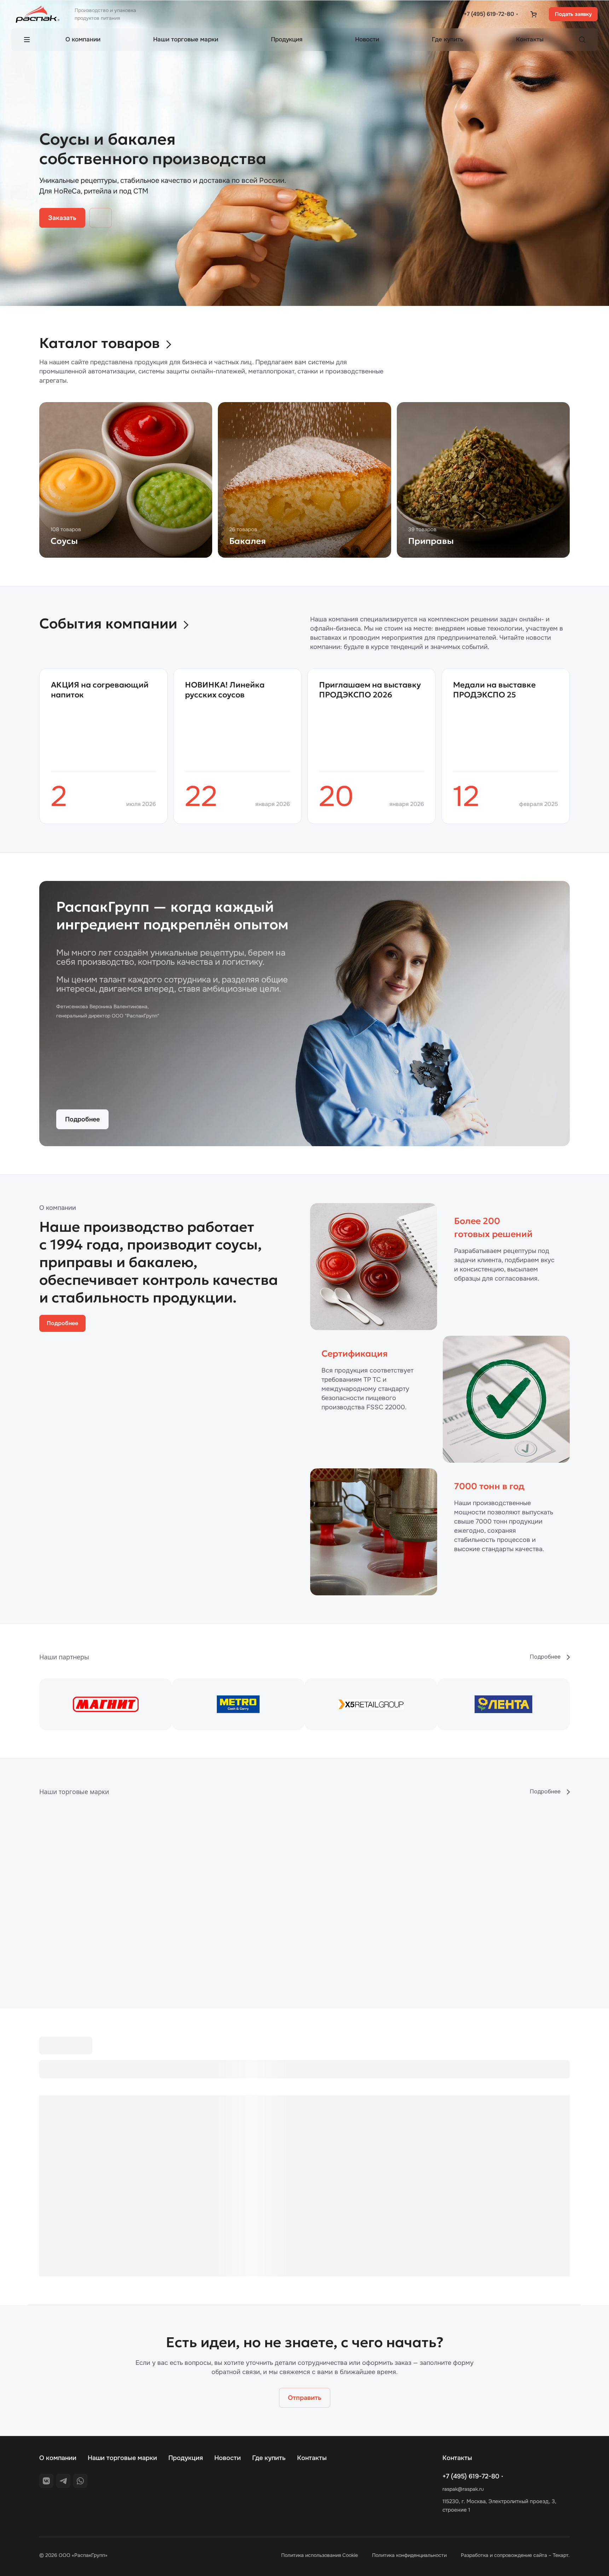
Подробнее (82, 1119)
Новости (228, 2458)
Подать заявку (573, 14)
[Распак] (172, 1904)
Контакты (312, 2458)
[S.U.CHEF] (437, 1904)
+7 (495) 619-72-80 (489, 14)
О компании (58, 2458)
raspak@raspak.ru (463, 2489)
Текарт (561, 2555)
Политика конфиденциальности (409, 2555)
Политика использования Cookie (320, 2555)
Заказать (62, 218)
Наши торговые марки (122, 2458)
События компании (108, 623)
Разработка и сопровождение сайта (504, 2555)
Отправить (305, 2398)
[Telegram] (63, 2481)
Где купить (269, 2458)
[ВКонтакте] (46, 2481)
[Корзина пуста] (533, 14)
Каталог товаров (100, 343)
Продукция (186, 2458)
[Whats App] (80, 2481)
